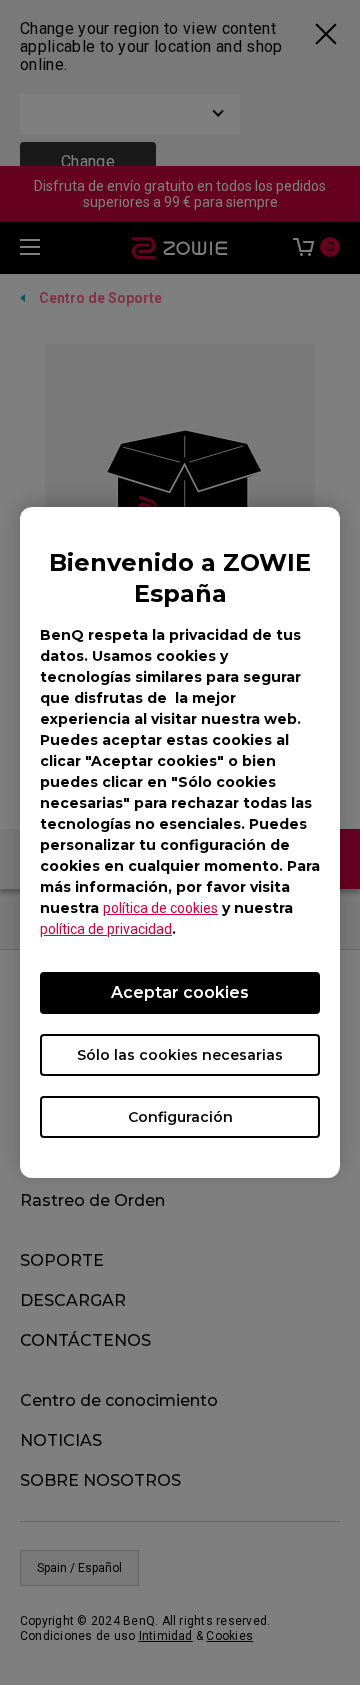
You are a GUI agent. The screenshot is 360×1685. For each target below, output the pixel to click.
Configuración (180, 1117)
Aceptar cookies (180, 992)
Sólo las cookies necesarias (180, 1055)
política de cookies (160, 908)
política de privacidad (106, 929)
